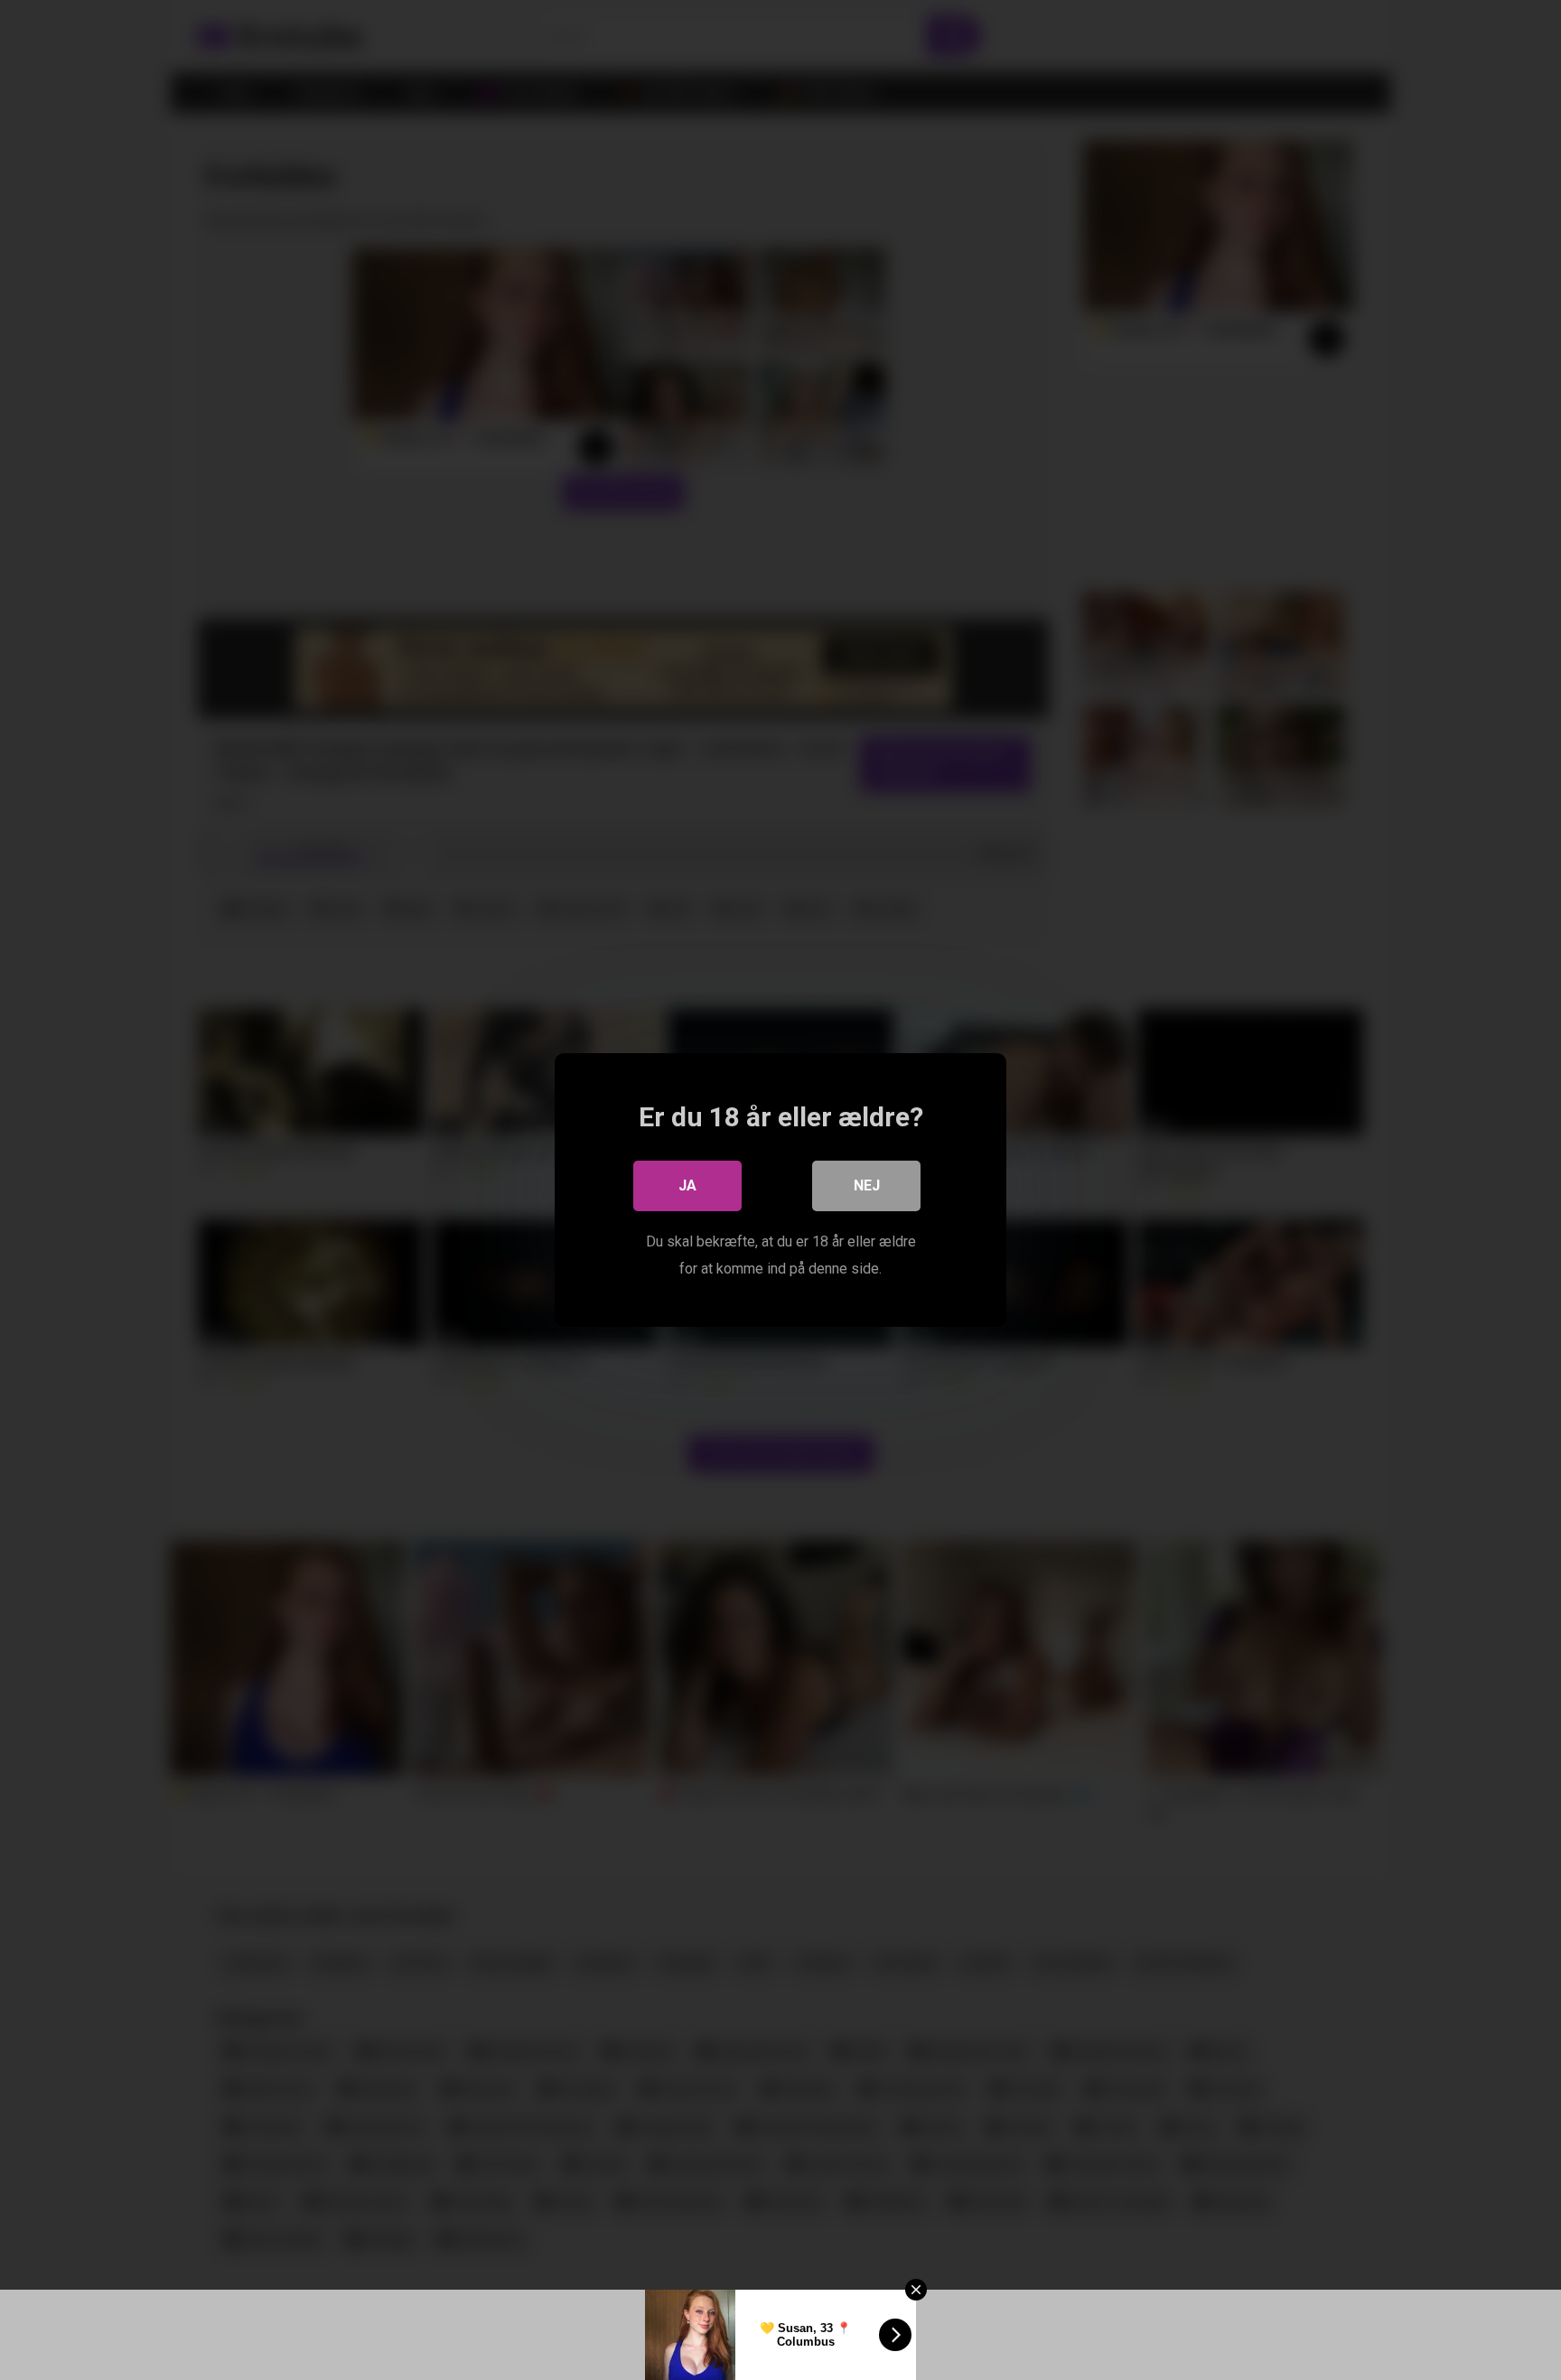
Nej (867, 1185)
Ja (687, 1185)
